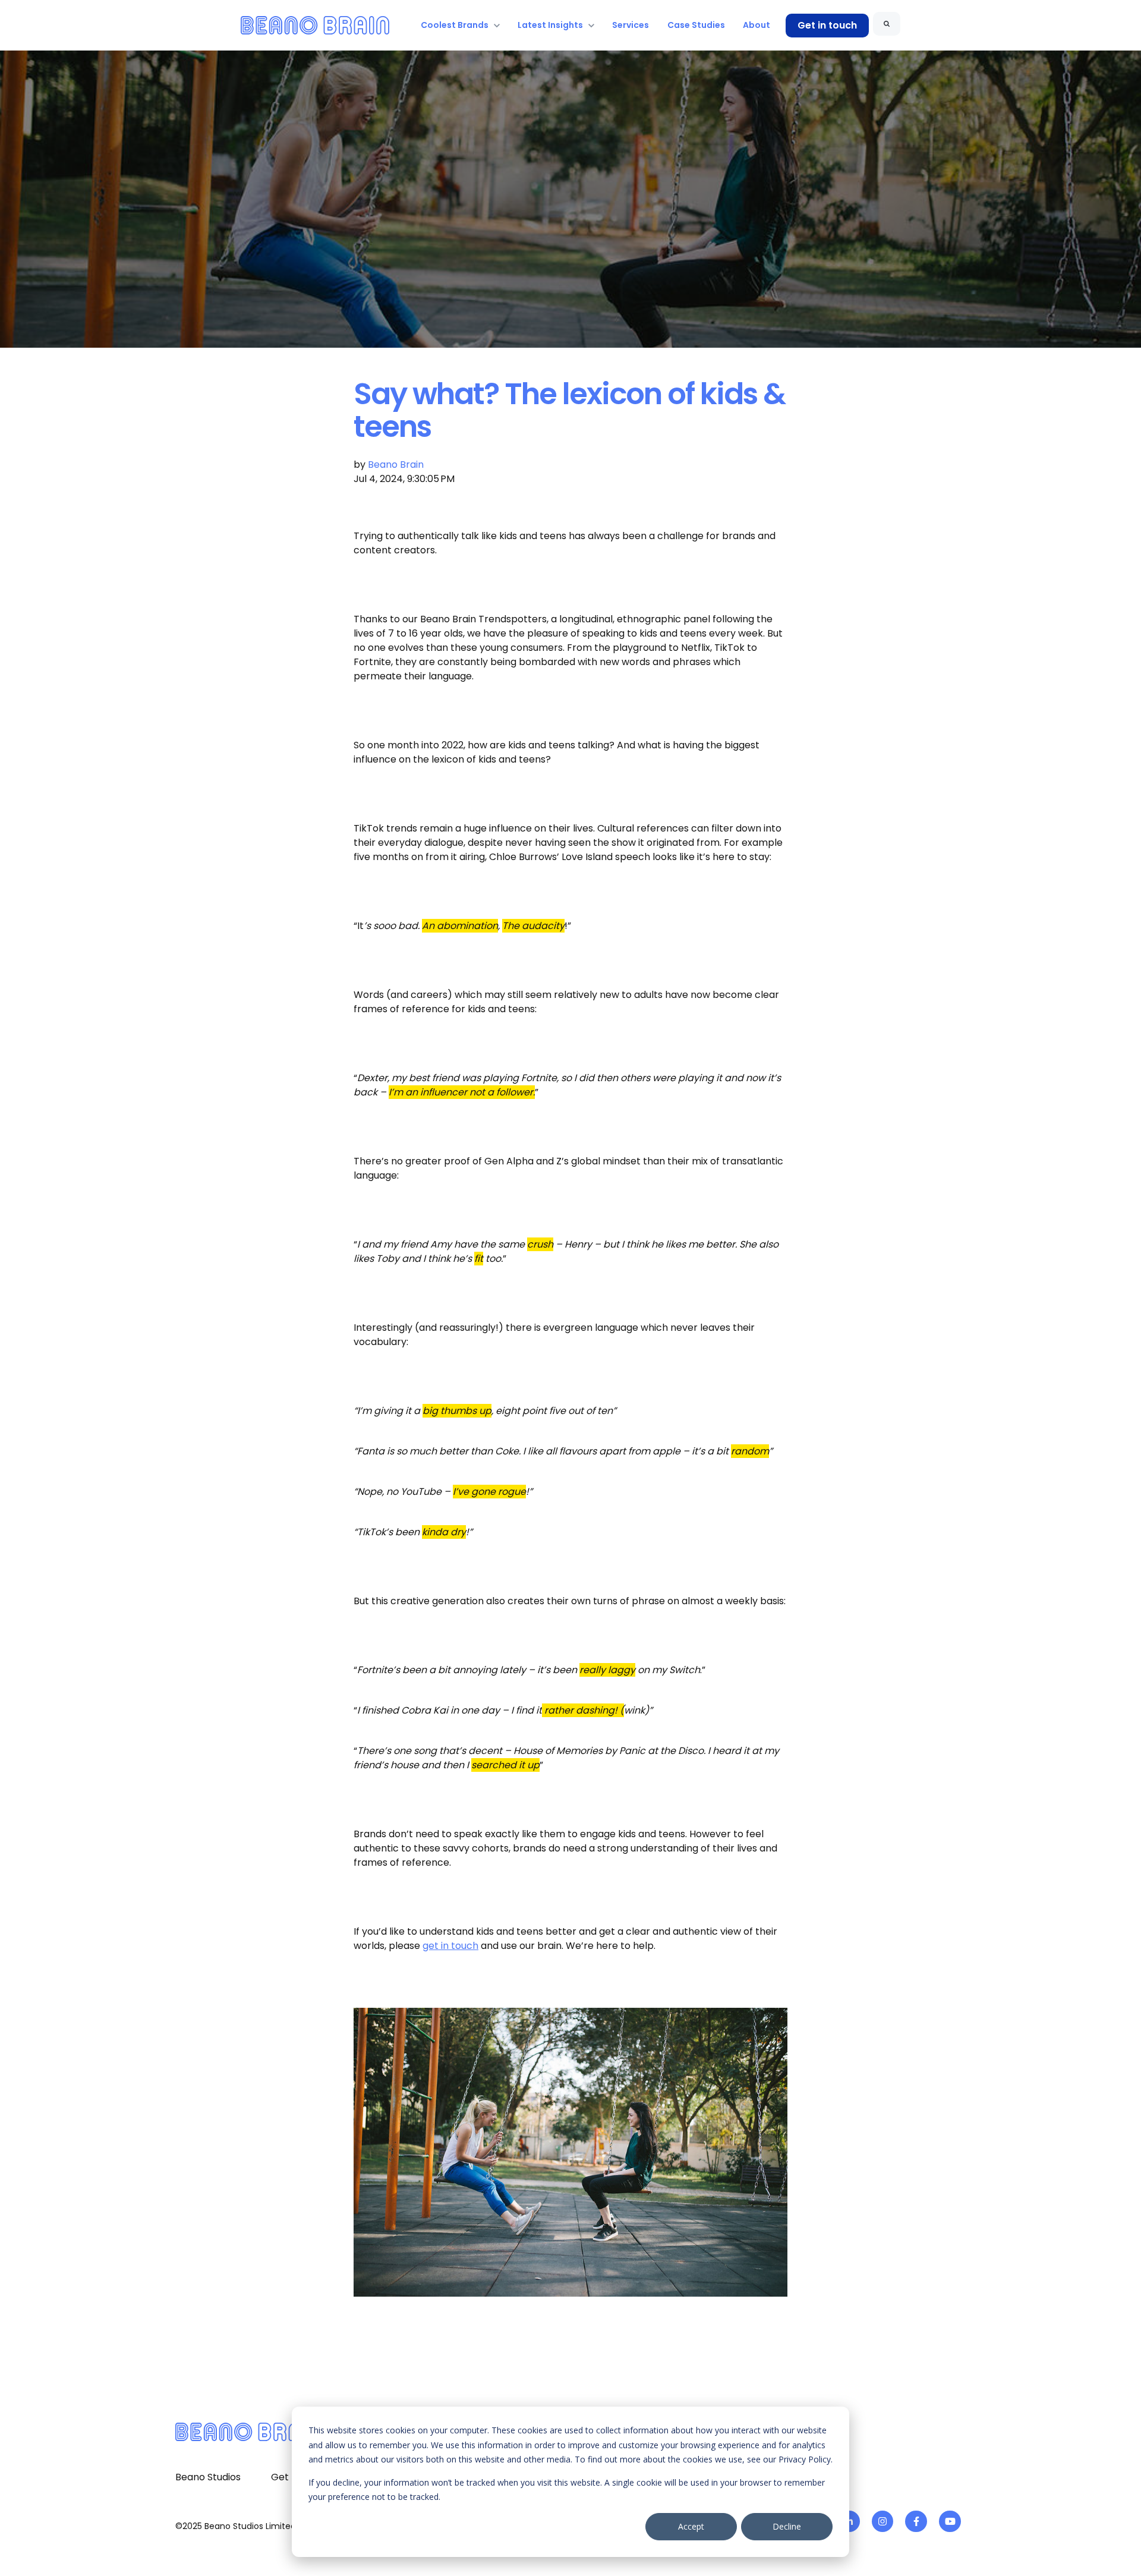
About (757, 25)
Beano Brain (396, 465)
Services (631, 25)
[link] (315, 25)
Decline (787, 2526)
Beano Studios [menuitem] (208, 2477)
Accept (691, 2526)
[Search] (887, 24)
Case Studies (696, 25)
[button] (570, 2159)
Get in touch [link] (827, 25)
